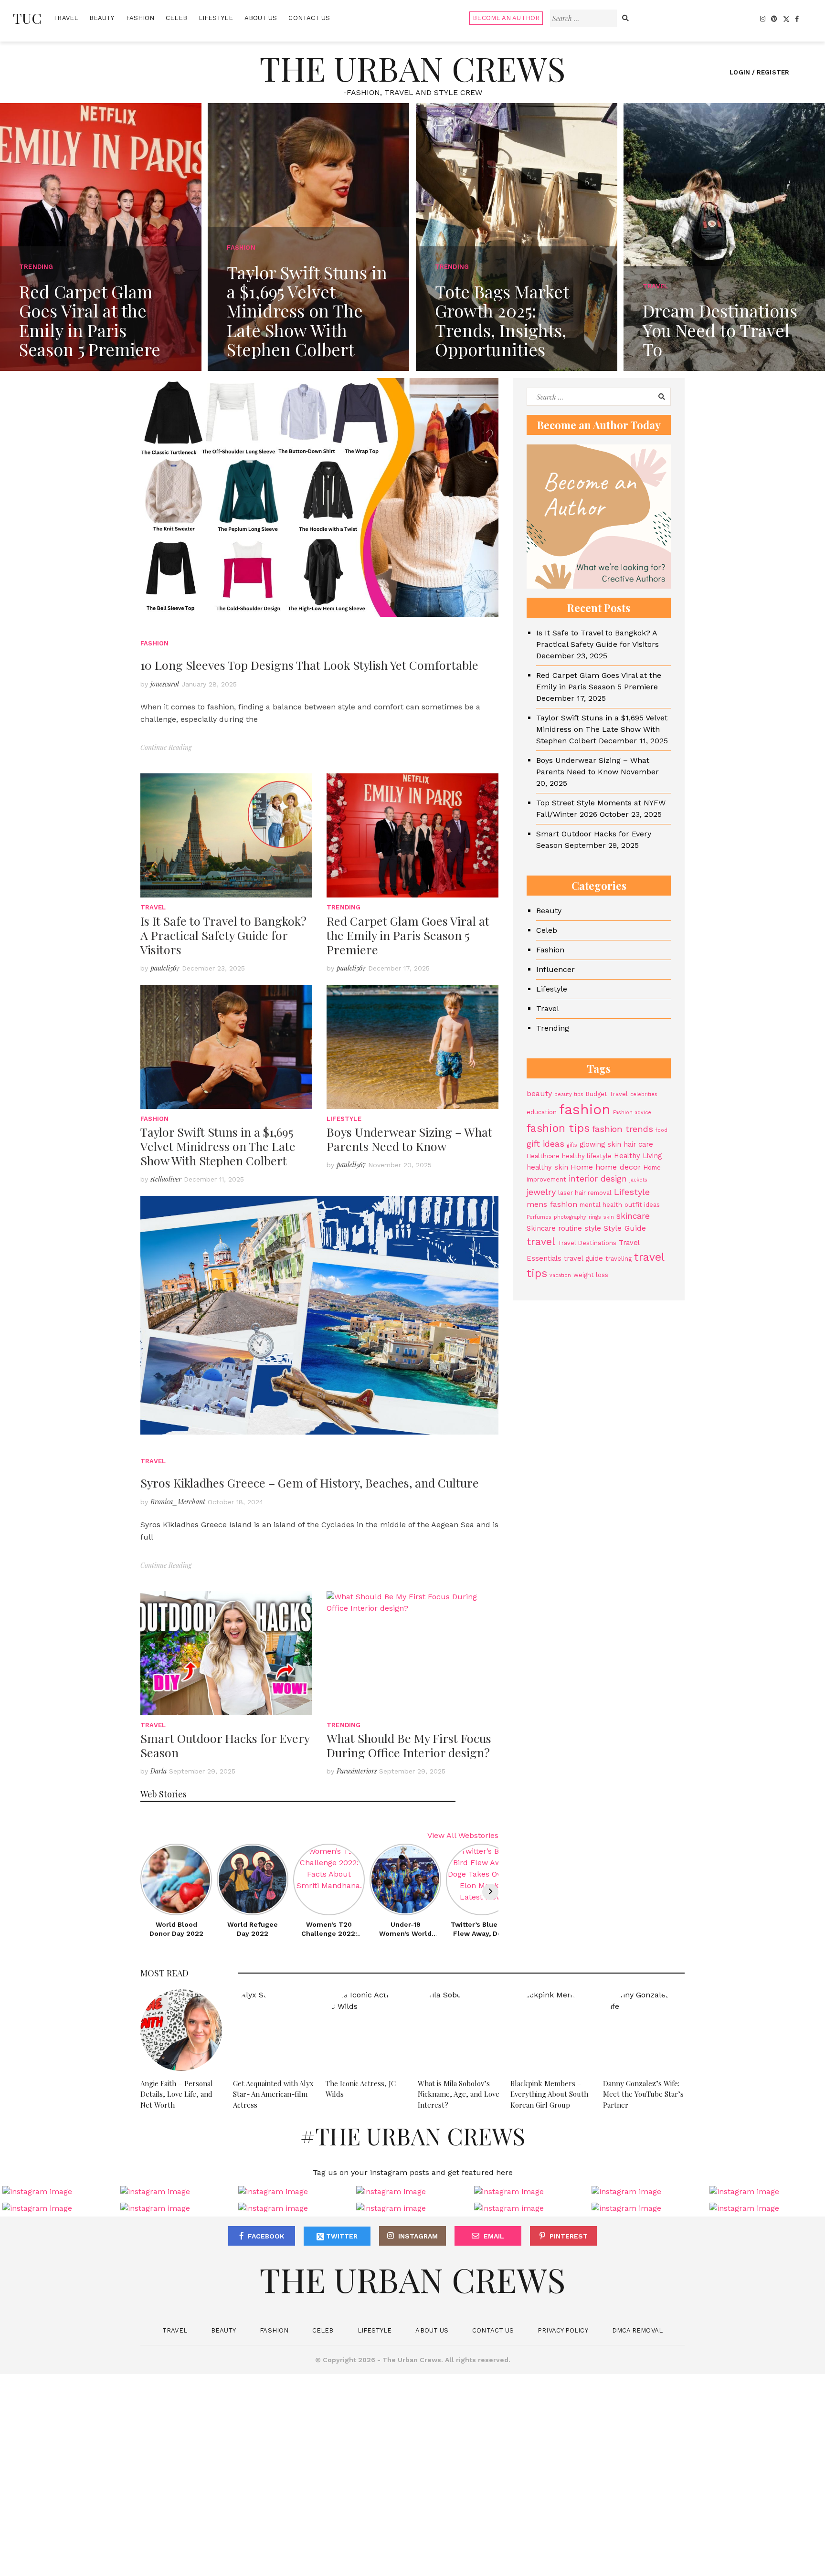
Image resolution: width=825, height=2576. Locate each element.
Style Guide (625, 1228)
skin (609, 1217)
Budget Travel (607, 1094)
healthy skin (547, 1167)
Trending (344, 907)
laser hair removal (585, 1193)
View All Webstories (463, 1835)
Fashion (140, 18)
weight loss (591, 1275)
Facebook (266, 2236)
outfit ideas (642, 1205)
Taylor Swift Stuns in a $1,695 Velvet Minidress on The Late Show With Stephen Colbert (218, 1146)
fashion (585, 1109)
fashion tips (558, 1128)
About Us (261, 18)
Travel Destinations (587, 1243)
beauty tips (569, 1094)
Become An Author (506, 18)
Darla (159, 1771)
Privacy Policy (563, 2330)
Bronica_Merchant (178, 1502)
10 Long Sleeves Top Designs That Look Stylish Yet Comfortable (309, 665)
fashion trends (623, 1129)
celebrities (644, 1094)
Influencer (555, 969)
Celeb (176, 18)
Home (582, 1167)
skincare (633, 1216)
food (661, 1130)
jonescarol (165, 684)
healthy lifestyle (587, 1156)
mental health (601, 1205)
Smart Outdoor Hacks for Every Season (225, 1745)
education (542, 1112)
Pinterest (569, 2236)
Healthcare (543, 1156)
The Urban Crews (412, 68)
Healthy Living (638, 1156)
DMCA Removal (637, 2330)
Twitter (341, 2236)
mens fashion (552, 1204)
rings (595, 1217)
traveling (619, 1259)
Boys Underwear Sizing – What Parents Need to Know (409, 1139)
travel (541, 1241)
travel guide (583, 1258)
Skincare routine (554, 1228)
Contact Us (309, 18)
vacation (560, 1275)
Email (494, 2236)
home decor (618, 1167)
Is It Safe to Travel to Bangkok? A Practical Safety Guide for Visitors (223, 935)
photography (570, 1217)
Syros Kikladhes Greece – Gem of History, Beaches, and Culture (310, 1483)
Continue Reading (166, 747)
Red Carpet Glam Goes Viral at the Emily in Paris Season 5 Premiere (408, 935)
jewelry (541, 1192)
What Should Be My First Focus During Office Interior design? (409, 1745)
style (593, 1228)
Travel (65, 18)
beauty (539, 1093)
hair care (638, 1144)
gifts (572, 1145)
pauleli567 (165, 968)
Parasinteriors (357, 1771)
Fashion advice (632, 1113)
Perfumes (539, 1217)
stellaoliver (166, 1179)
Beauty (102, 18)
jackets (638, 1180)
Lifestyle (216, 18)
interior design (598, 1179)
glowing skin (600, 1144)
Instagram (418, 2236)
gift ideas (545, 1144)
